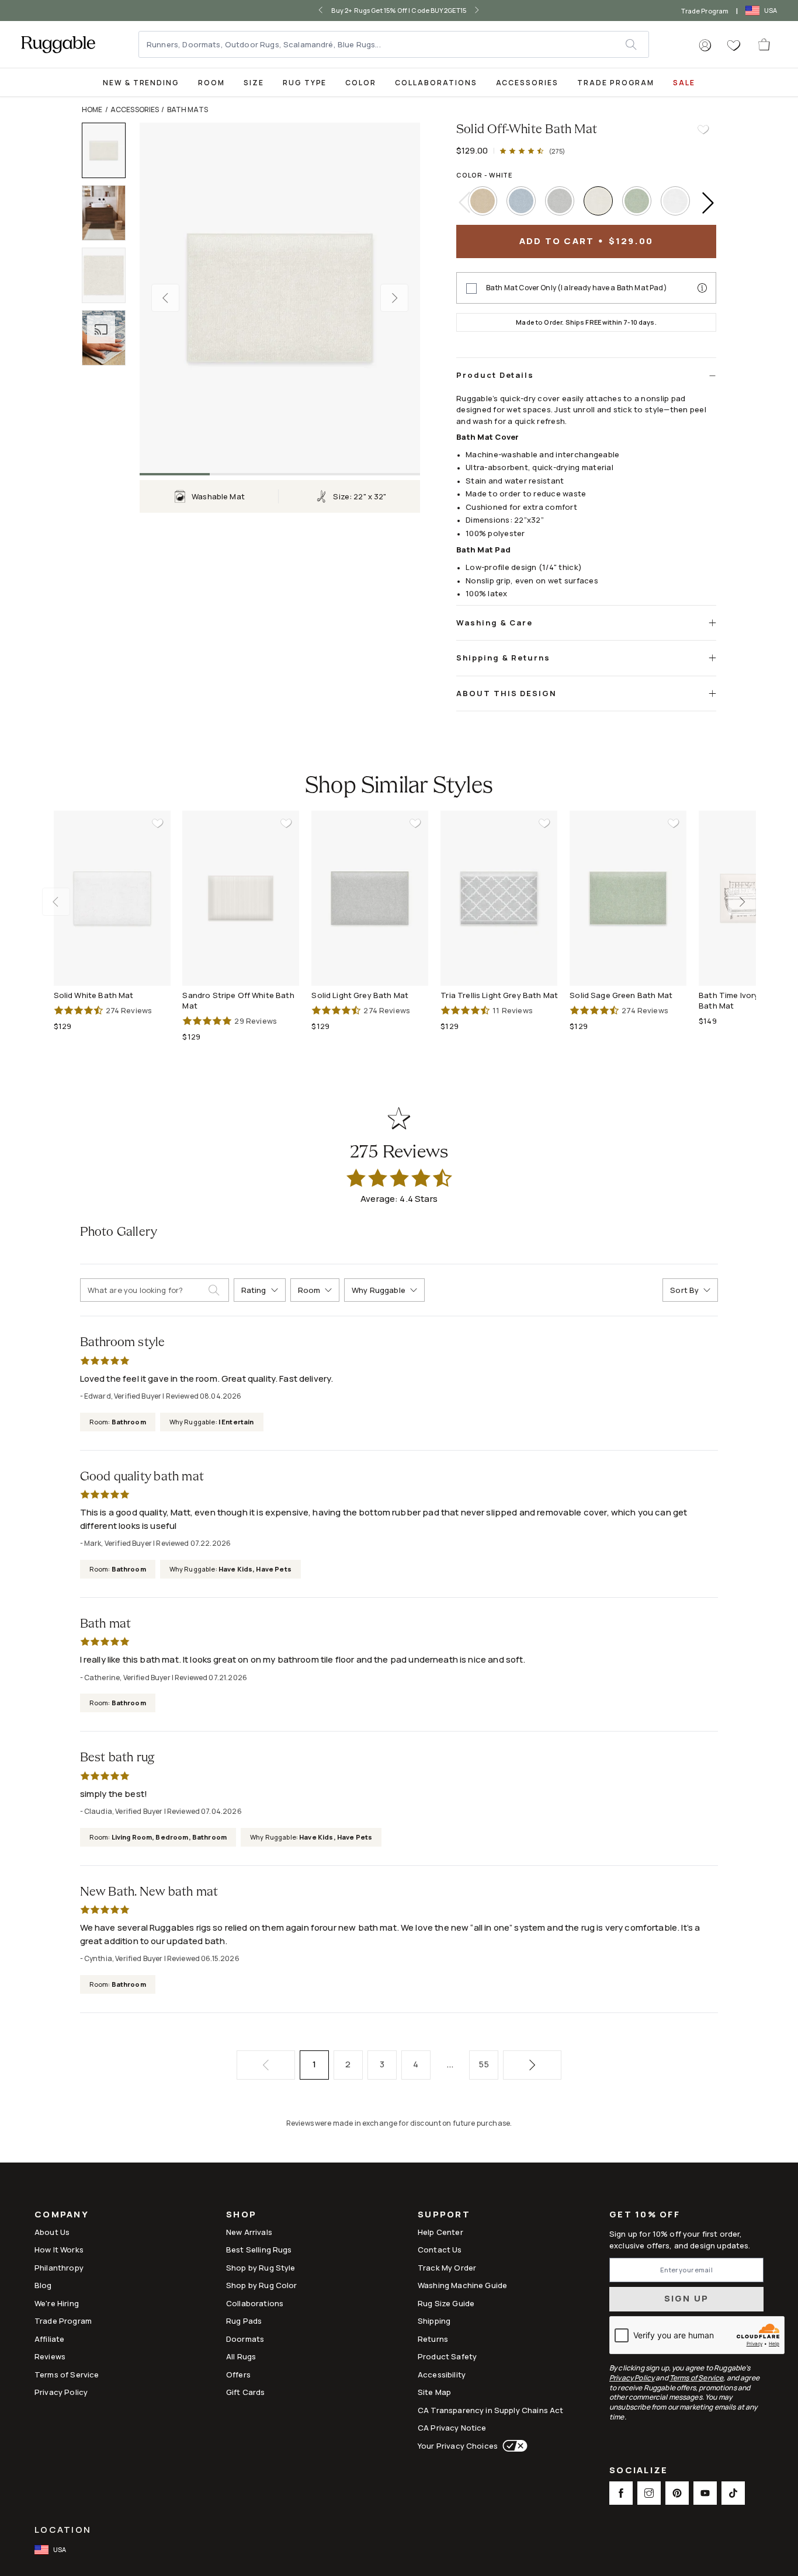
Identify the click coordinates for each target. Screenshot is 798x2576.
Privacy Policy (61, 2392)
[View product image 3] (109, 275)
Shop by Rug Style (261, 2268)
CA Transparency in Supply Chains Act (490, 2410)
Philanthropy (59, 2268)
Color (361, 83)
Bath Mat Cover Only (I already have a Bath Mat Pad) (577, 288)
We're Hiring (57, 2303)
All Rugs (241, 2356)
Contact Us (440, 2250)
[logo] (58, 44)
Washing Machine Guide (462, 2285)
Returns (433, 2339)
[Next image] (394, 298)
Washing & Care (495, 623)
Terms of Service (67, 2375)
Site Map (434, 2392)
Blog (43, 2285)
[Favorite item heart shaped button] (703, 130)
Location (63, 2530)
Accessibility (442, 2375)
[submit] (637, 44)
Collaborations (436, 83)
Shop (241, 2215)
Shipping (434, 2321)
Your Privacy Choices (458, 2446)
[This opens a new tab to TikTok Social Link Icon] (733, 2493)
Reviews (50, 2356)
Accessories (527, 83)
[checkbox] (471, 288)
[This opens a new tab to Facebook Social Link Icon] (621, 2493)
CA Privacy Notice (452, 2428)
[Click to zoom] (280, 298)
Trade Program (705, 11)
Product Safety (447, 2356)
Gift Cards (246, 2392)
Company (62, 2215)
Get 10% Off (645, 2215)
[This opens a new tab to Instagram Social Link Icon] (649, 2493)
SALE (684, 83)
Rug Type (305, 83)
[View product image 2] (109, 213)
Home (92, 109)
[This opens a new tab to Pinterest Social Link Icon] (677, 2493)
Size (254, 83)
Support (444, 2215)
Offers (238, 2375)
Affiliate (49, 2339)
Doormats (245, 2339)
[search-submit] (218, 1290)
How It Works (59, 2250)
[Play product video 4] (109, 338)
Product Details (495, 375)
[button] (705, 46)
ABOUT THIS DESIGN (506, 693)
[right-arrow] (477, 11)
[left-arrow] (321, 11)
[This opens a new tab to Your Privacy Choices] (513, 2446)
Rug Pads (244, 2321)
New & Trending (141, 83)
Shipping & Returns (503, 658)
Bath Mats (188, 109)
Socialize (639, 2471)
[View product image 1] (109, 150)
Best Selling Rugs (259, 2250)
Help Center (440, 2232)
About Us (52, 2232)
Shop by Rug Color (262, 2285)
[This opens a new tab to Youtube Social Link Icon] (705, 2493)
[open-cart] (765, 44)
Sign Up (687, 2298)
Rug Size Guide (446, 2303)
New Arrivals (249, 2232)
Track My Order (447, 2268)
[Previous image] (165, 298)
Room (211, 83)
